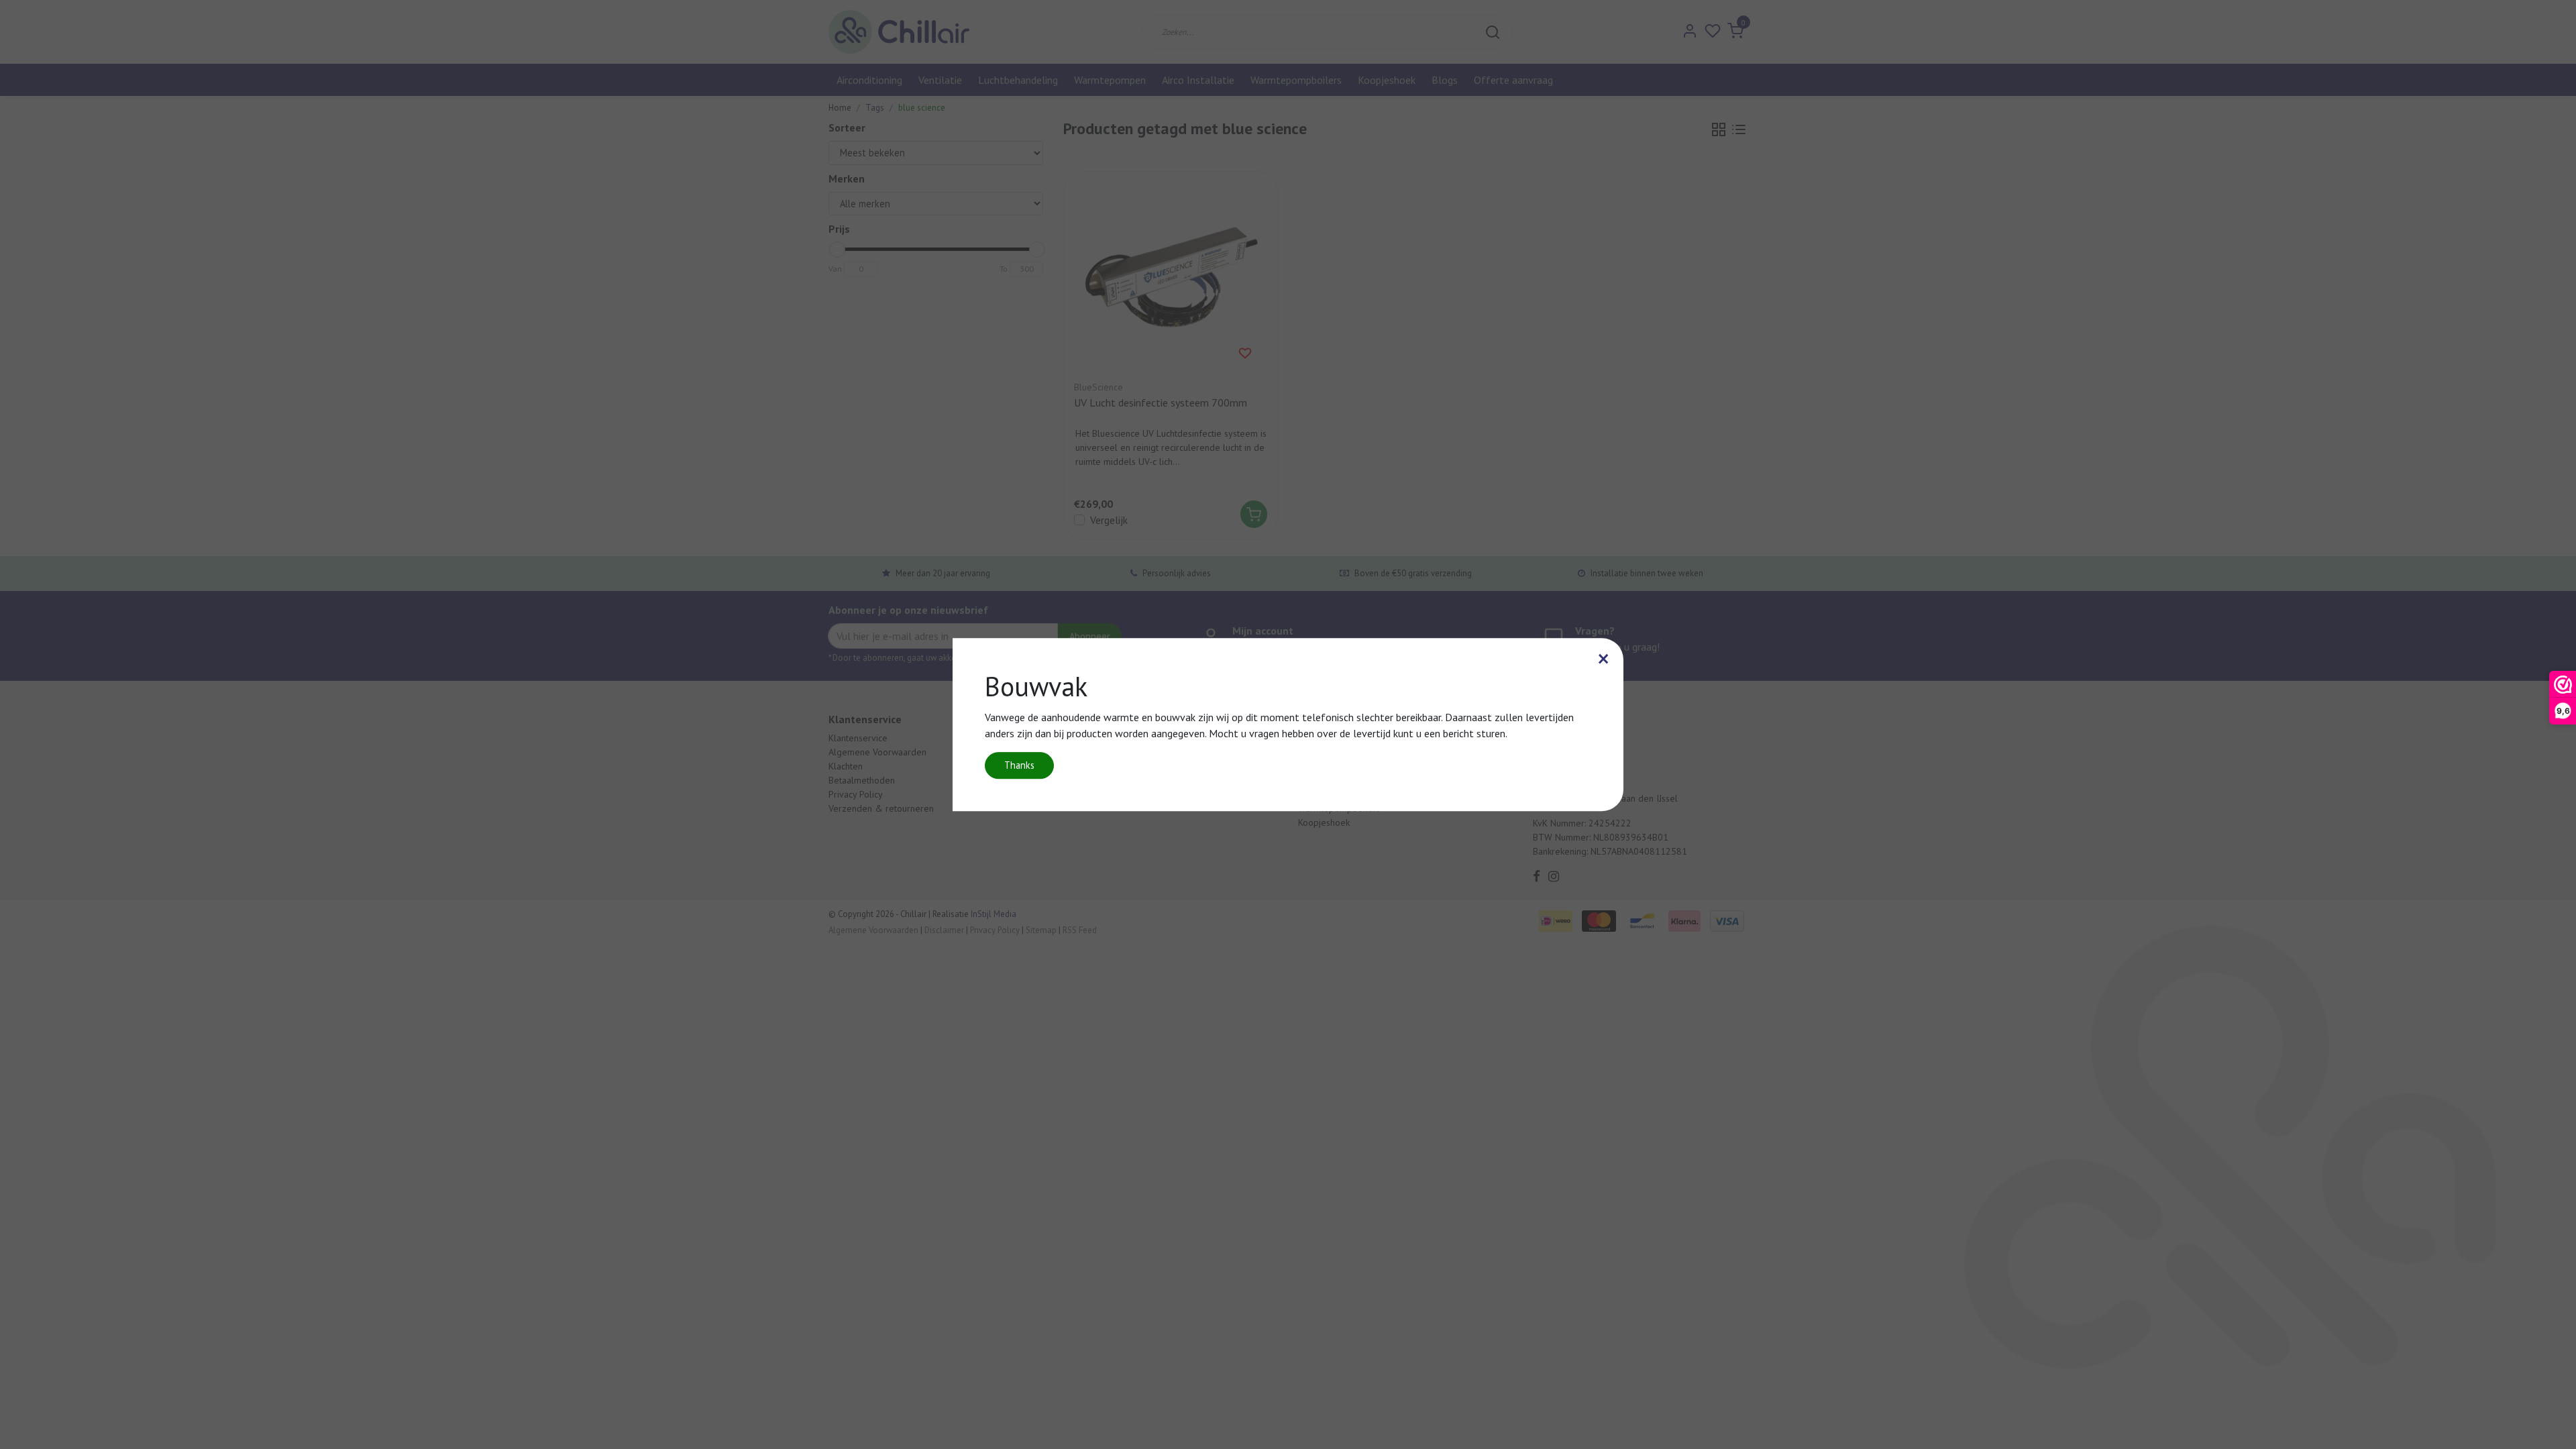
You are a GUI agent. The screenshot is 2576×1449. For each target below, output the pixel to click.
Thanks (1019, 765)
